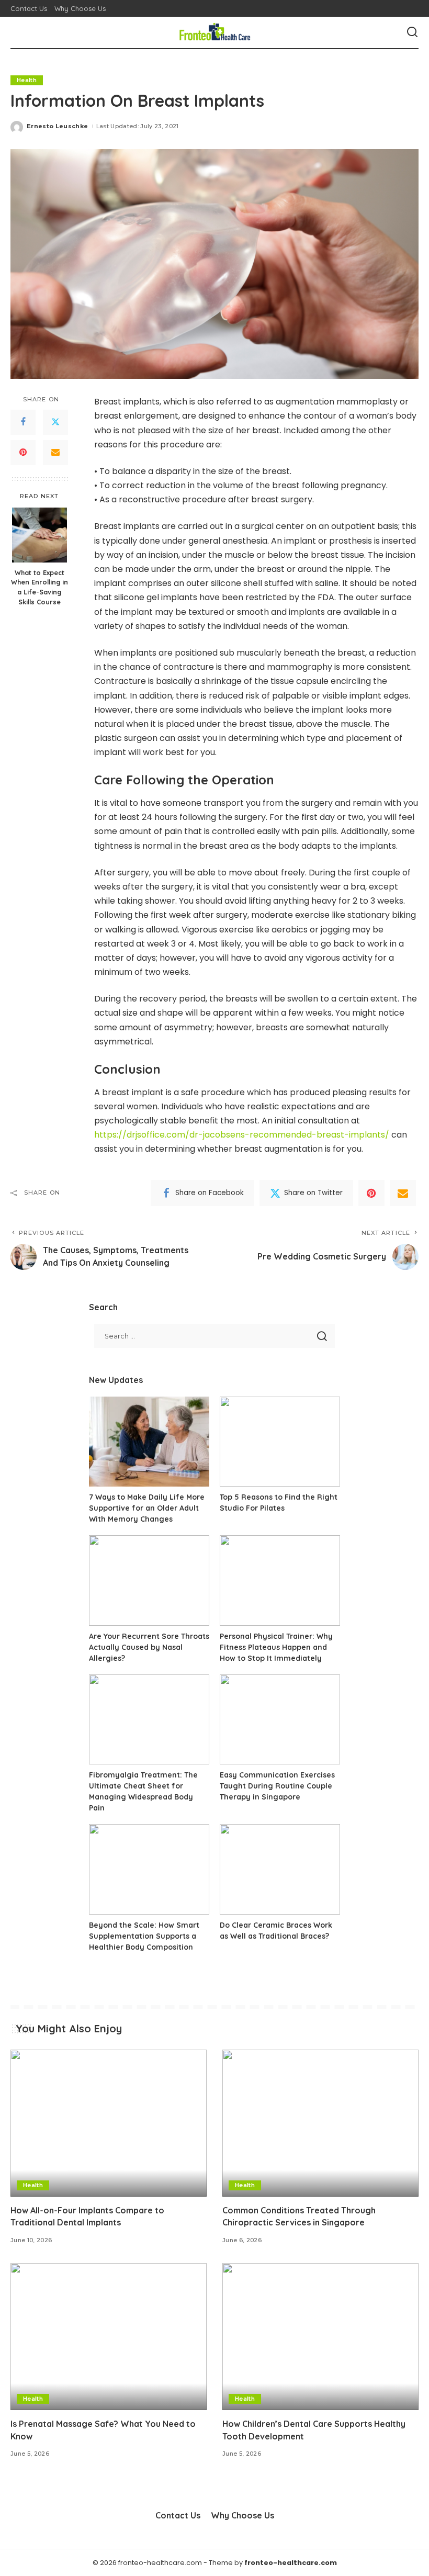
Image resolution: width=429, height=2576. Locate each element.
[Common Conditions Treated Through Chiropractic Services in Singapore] (320, 2123)
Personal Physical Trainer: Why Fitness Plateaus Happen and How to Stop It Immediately (276, 1647)
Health (27, 80)
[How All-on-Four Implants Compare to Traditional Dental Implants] (109, 2123)
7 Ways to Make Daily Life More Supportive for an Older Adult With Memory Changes (147, 1508)
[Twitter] (55, 422)
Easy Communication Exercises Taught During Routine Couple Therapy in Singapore (277, 1786)
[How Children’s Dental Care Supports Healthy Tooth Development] (320, 2337)
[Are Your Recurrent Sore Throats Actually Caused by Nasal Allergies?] (149, 1581)
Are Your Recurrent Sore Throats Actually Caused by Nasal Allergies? (149, 1647)
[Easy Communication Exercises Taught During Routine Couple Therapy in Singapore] (280, 1720)
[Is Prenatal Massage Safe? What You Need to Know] (109, 2337)
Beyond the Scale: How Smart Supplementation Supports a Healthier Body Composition (144, 1936)
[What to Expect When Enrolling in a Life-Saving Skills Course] (39, 535)
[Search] (412, 32)
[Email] (55, 453)
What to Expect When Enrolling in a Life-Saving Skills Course (39, 587)
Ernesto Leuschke (58, 126)
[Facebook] (23, 422)
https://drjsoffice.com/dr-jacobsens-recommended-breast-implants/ (242, 1135)
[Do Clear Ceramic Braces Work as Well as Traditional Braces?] (280, 1869)
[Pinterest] (23, 453)
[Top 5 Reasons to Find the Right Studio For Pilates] (280, 1442)
